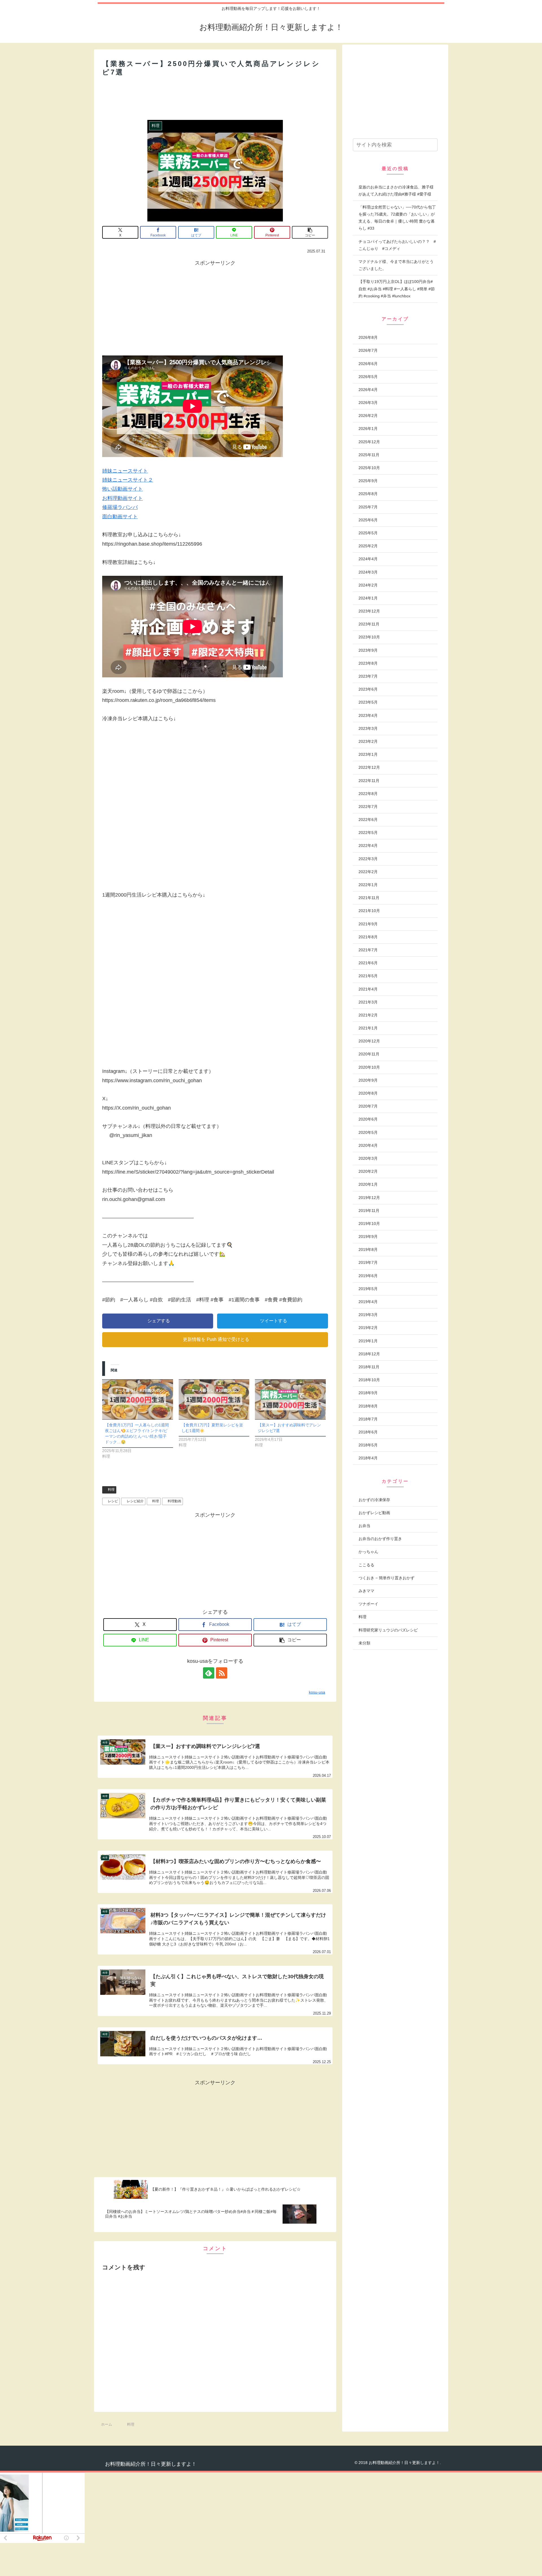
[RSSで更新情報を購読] (222, 1673)
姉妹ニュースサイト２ (128, 480)
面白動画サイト (120, 517)
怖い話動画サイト (123, 489)
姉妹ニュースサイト (125, 471)
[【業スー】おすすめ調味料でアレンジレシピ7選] (290, 1399)
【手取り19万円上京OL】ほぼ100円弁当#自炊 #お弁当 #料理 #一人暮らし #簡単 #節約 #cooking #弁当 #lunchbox (397, 289)
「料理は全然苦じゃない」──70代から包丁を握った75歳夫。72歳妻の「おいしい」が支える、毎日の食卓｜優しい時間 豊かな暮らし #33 (397, 218)
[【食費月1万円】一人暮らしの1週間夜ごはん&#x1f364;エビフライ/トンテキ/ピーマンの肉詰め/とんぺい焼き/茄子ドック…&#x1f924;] (138, 1399)
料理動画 (174, 1501)
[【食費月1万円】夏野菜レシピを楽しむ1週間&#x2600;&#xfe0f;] (214, 1399)
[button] (310, 232)
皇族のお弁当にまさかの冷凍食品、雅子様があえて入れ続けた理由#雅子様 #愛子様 (396, 191)
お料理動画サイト (123, 498)
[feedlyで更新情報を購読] (209, 1673)
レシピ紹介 (135, 1501)
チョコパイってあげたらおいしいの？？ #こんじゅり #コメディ (397, 245)
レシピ (113, 1501)
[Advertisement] (215, 98)
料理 (111, 1490)
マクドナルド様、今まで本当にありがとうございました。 (396, 265)
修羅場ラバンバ (120, 507)
